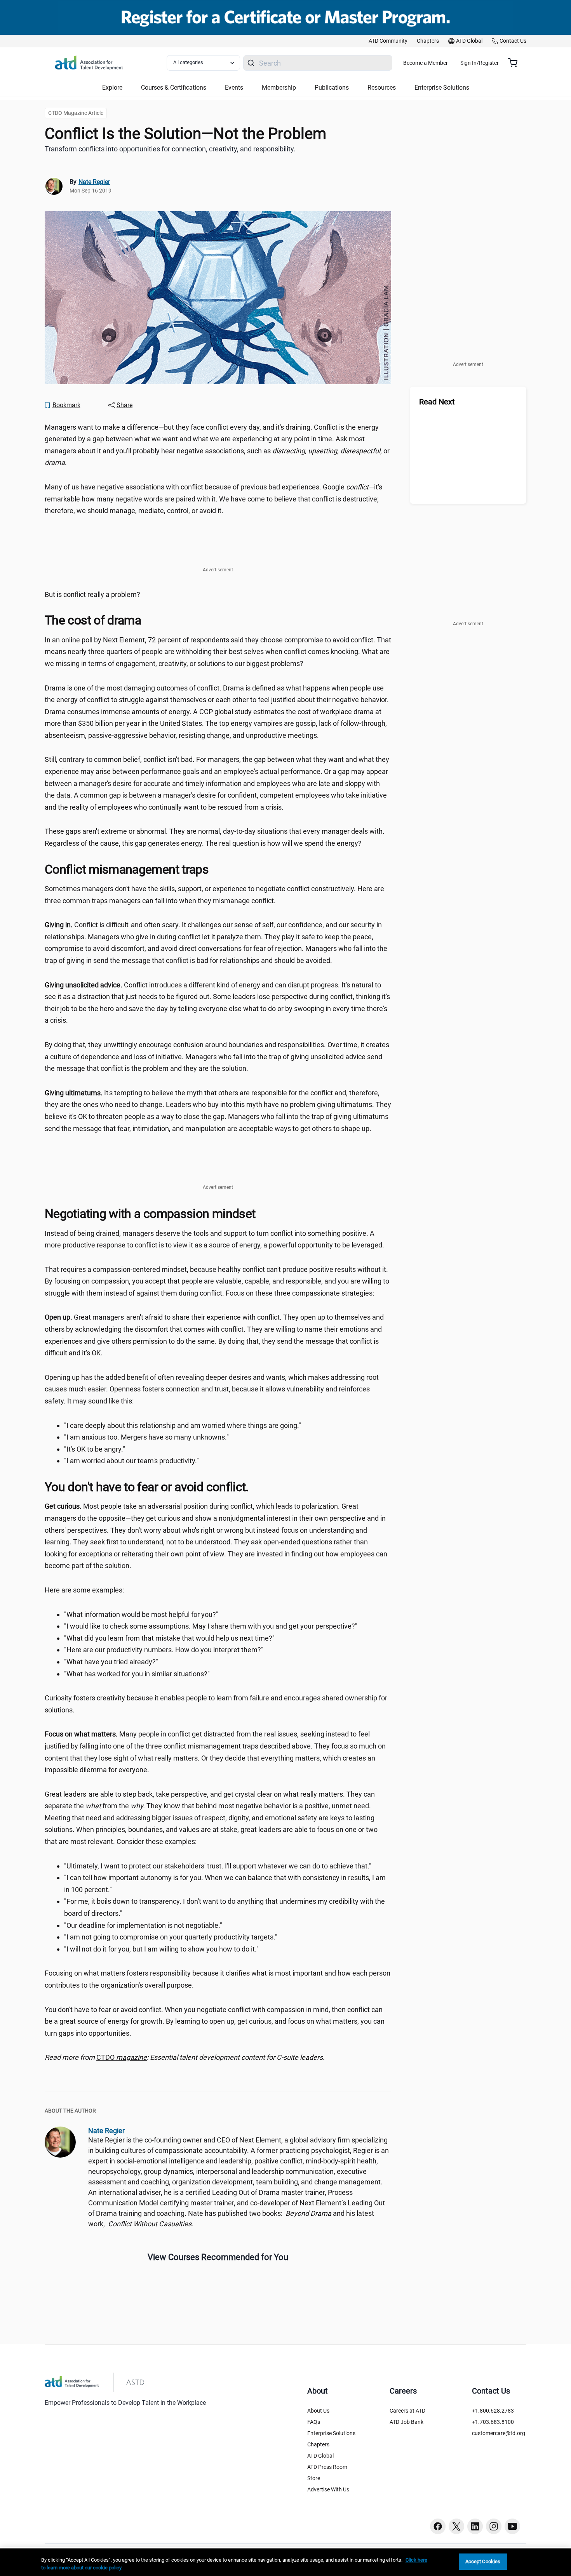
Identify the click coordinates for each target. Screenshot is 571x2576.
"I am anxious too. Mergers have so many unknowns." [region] (146, 1437)
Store (314, 2478)
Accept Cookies (483, 2561)
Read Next (437, 402)
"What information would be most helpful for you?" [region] (141, 1614)
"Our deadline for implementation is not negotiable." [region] (143, 1925)
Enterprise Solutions (331, 2433)
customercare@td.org (499, 2433)
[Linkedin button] (475, 2526)
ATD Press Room (327, 2467)
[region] (218, 2058)
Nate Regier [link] (94, 182)
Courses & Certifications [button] (174, 88)
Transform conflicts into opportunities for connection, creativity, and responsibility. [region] (170, 149)
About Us (318, 2411)
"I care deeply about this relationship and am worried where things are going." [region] (183, 1425)
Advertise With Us (328, 2489)
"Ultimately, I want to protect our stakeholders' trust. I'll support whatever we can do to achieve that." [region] (218, 1866)
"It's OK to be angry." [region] (95, 1449)
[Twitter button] (456, 2526)
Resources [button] (382, 88)
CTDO (122, 2057)
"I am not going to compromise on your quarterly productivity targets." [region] (171, 1937)
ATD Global (320, 2456)
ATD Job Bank (406, 2422)
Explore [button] (112, 88)
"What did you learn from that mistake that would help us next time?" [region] (169, 1638)
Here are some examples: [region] (84, 1590)
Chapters (318, 2444)
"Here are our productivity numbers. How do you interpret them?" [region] (164, 1650)
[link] (388, 41)
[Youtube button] (512, 2526)
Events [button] (234, 88)
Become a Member (426, 63)
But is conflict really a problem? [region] (92, 594)
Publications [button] (332, 88)
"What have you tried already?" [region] (111, 1662)
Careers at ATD (407, 2411)
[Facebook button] (438, 2526)
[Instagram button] (494, 2526)
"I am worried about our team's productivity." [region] (131, 1461)
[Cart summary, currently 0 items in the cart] (516, 63)
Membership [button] (279, 88)
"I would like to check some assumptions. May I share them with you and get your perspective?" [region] (211, 1626)
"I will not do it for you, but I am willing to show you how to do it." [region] (161, 1949)
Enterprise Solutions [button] (442, 88)
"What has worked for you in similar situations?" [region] (137, 1674)
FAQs (314, 2422)
